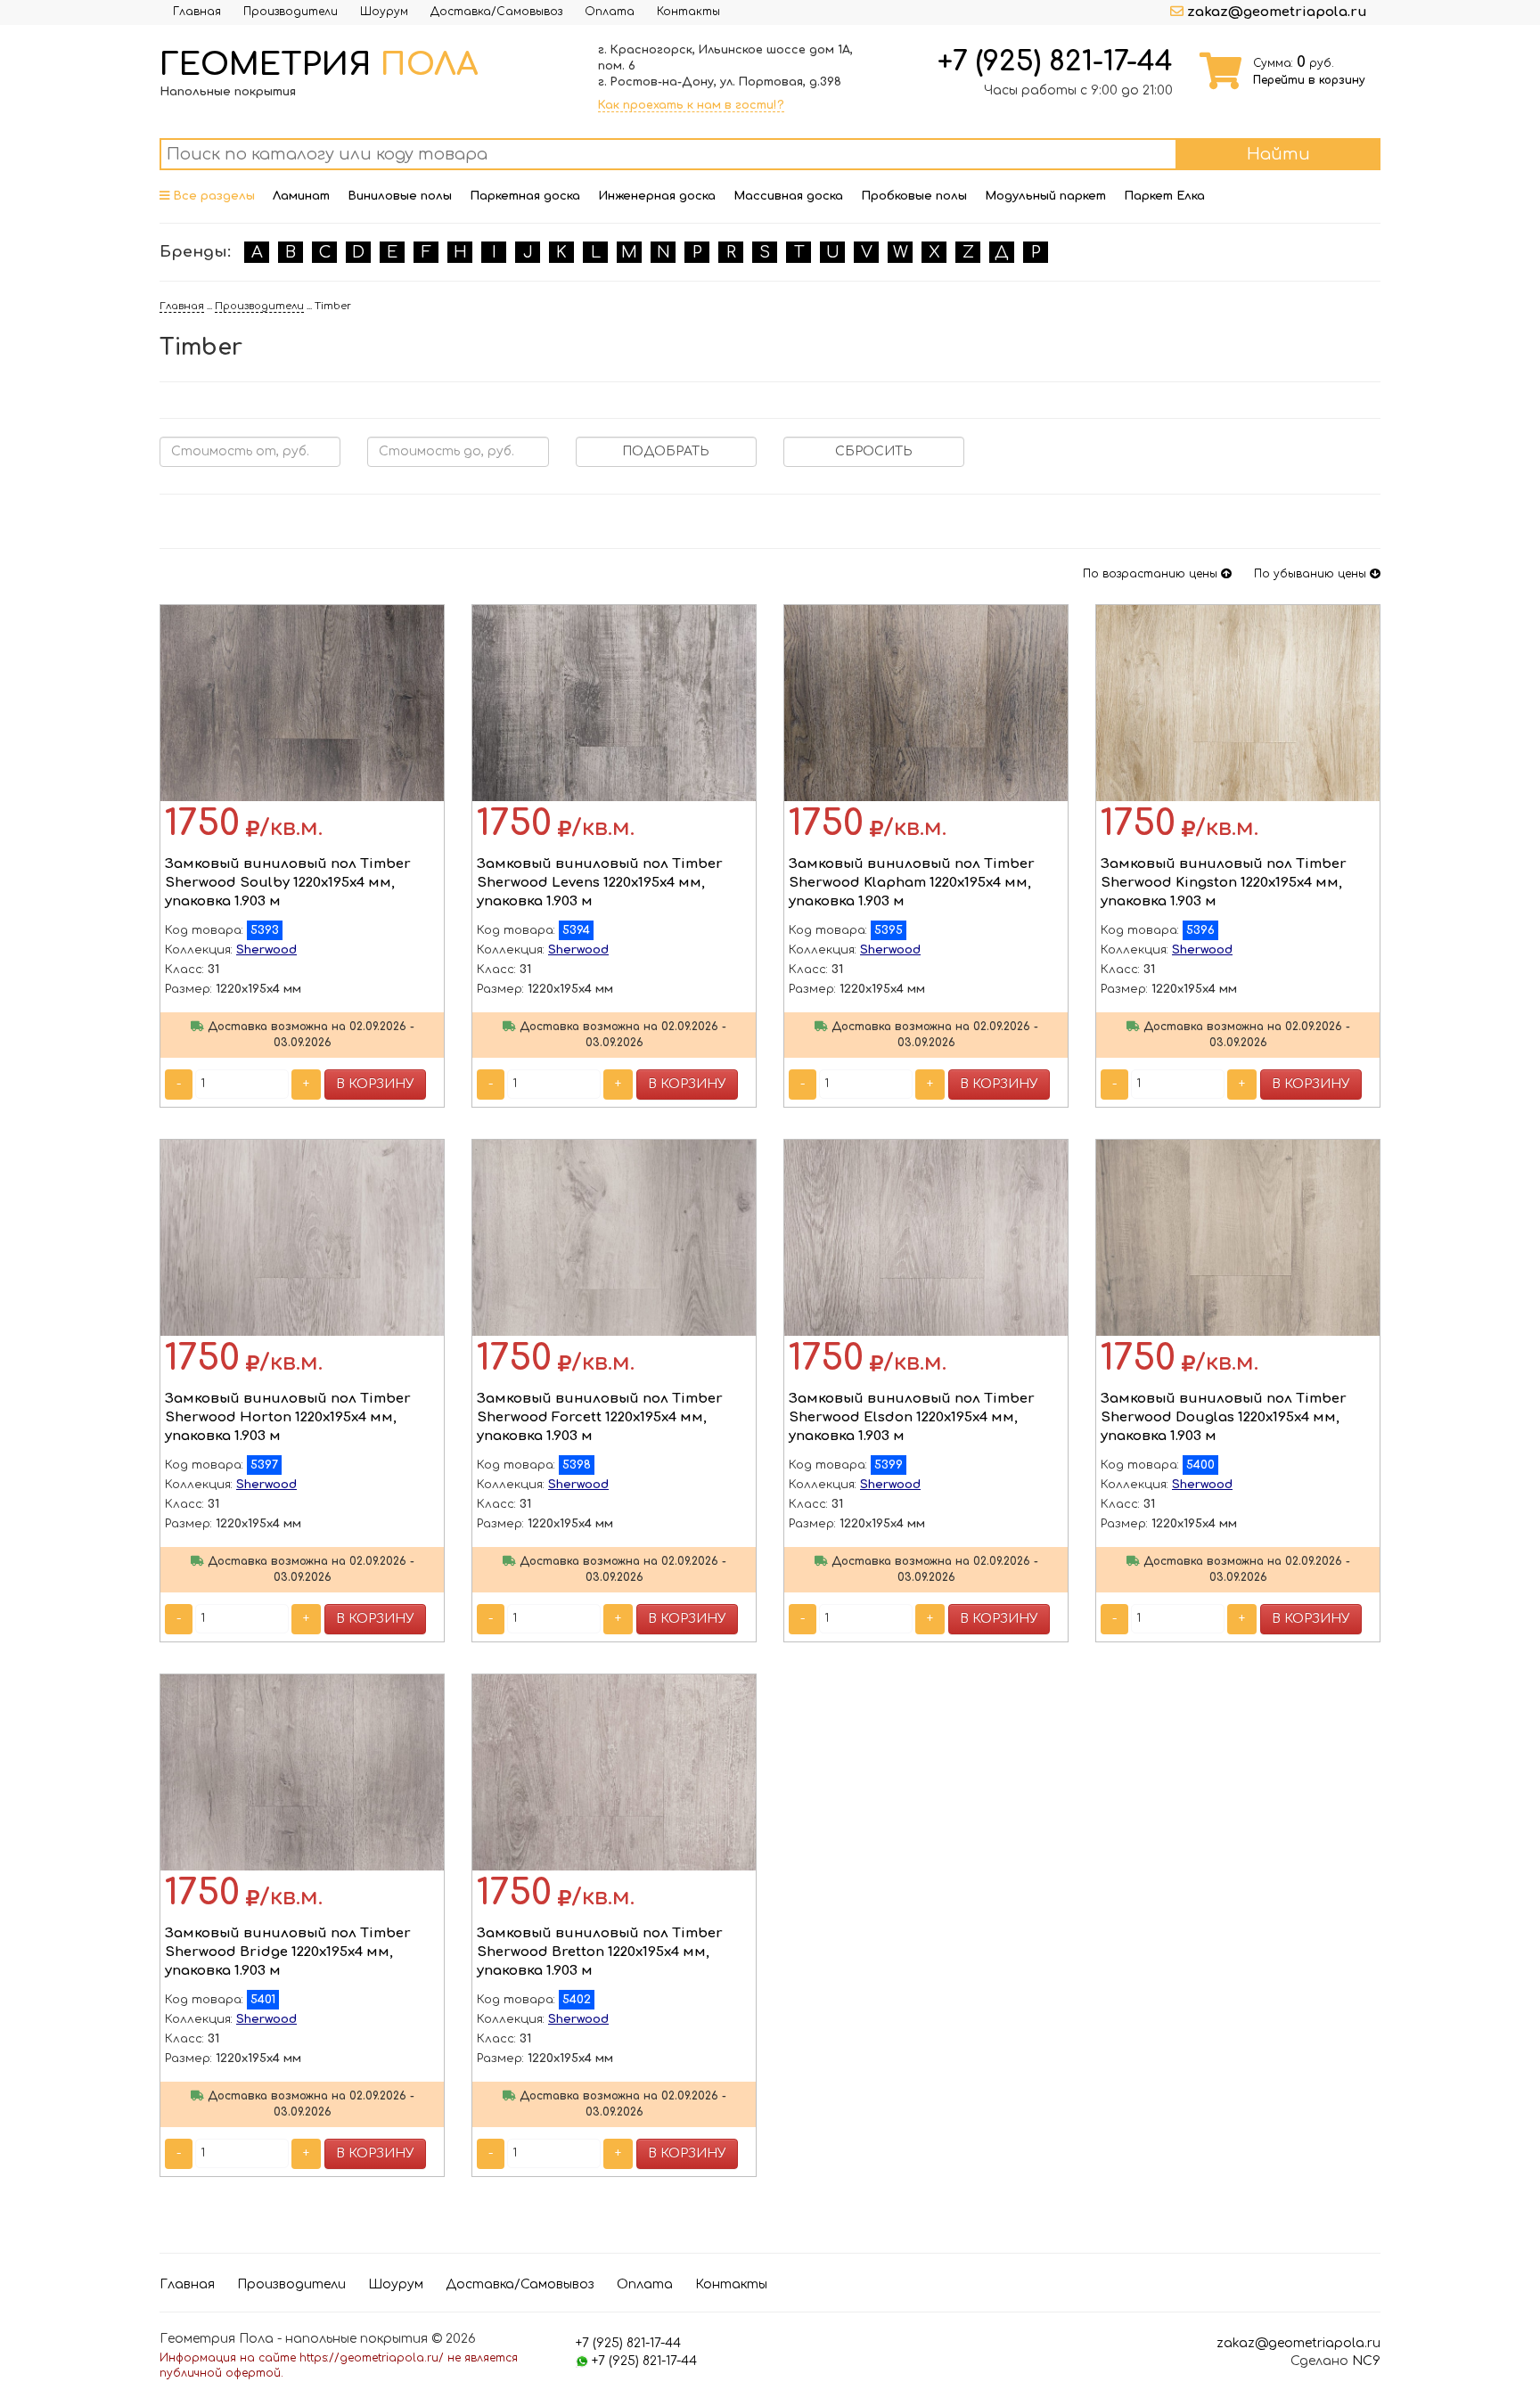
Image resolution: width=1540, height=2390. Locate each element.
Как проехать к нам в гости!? (691, 105)
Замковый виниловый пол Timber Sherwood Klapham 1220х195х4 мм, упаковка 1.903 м (912, 883)
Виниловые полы (400, 196)
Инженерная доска (657, 196)
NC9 (1366, 2361)
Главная (197, 12)
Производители (291, 12)
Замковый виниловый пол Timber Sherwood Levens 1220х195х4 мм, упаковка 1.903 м (600, 883)
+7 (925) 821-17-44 (1055, 61)
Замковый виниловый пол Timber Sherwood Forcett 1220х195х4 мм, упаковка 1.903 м (600, 1418)
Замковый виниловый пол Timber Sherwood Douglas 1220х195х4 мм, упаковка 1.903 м (1224, 1418)
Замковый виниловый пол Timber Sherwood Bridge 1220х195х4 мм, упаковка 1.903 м (288, 1952)
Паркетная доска (525, 196)
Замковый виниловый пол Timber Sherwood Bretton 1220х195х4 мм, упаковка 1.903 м (600, 1952)
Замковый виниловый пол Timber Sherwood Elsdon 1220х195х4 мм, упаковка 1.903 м (912, 1418)
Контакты (688, 12)
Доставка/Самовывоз (496, 12)
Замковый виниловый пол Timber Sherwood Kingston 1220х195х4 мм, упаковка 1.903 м (1224, 883)
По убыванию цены (1312, 574)
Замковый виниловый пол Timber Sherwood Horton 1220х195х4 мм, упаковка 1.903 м (288, 1418)
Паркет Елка (1164, 196)
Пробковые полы (914, 196)
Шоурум (384, 12)
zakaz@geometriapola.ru (1277, 12)
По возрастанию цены (1152, 574)
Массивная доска (788, 196)
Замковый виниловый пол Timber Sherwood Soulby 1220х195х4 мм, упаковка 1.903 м (288, 883)
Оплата (610, 12)
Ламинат (301, 196)
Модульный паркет (1045, 196)
